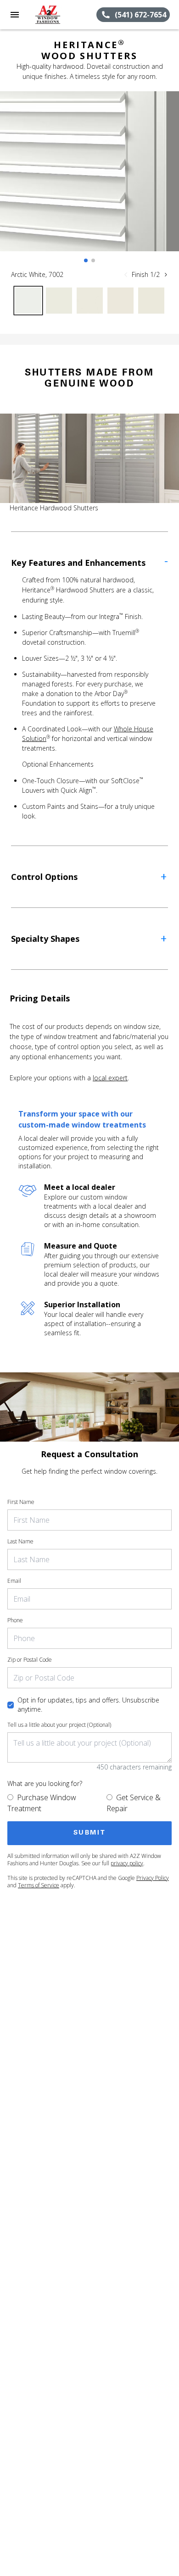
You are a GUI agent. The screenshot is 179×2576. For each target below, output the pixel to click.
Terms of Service (39, 1885)
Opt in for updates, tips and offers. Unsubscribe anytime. (88, 1705)
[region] (89, 180)
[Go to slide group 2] (93, 260)
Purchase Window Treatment (42, 1803)
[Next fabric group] (166, 275)
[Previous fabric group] (126, 275)
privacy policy (127, 1863)
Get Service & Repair (134, 1803)
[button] (15, 15)
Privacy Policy (153, 1878)
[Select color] (28, 301)
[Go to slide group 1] (86, 260)
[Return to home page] (57, 15)
